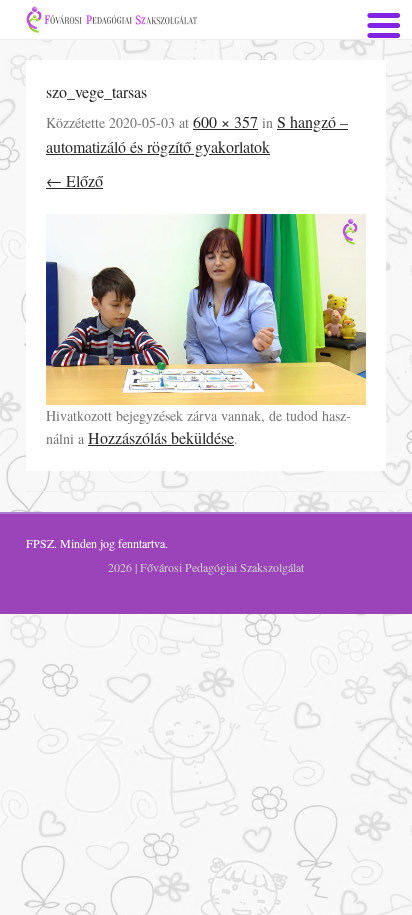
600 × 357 (225, 121)
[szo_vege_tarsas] (206, 309)
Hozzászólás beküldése (161, 437)
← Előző (74, 180)
